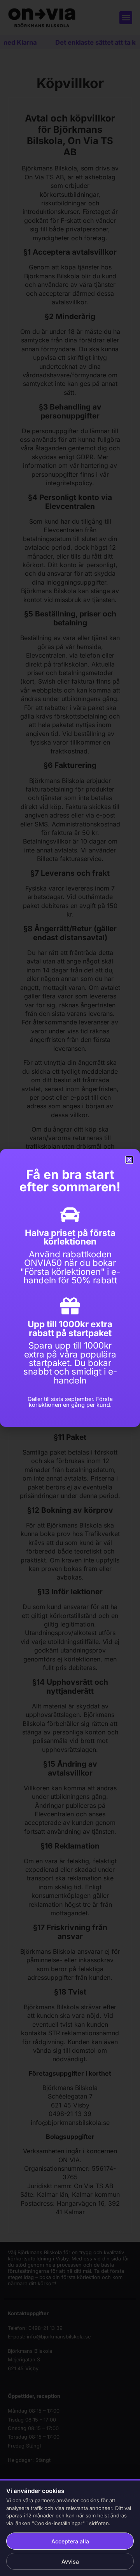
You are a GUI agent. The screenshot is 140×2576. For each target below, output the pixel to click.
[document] (70, 1288)
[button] (129, 1160)
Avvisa (70, 2561)
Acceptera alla (70, 2541)
